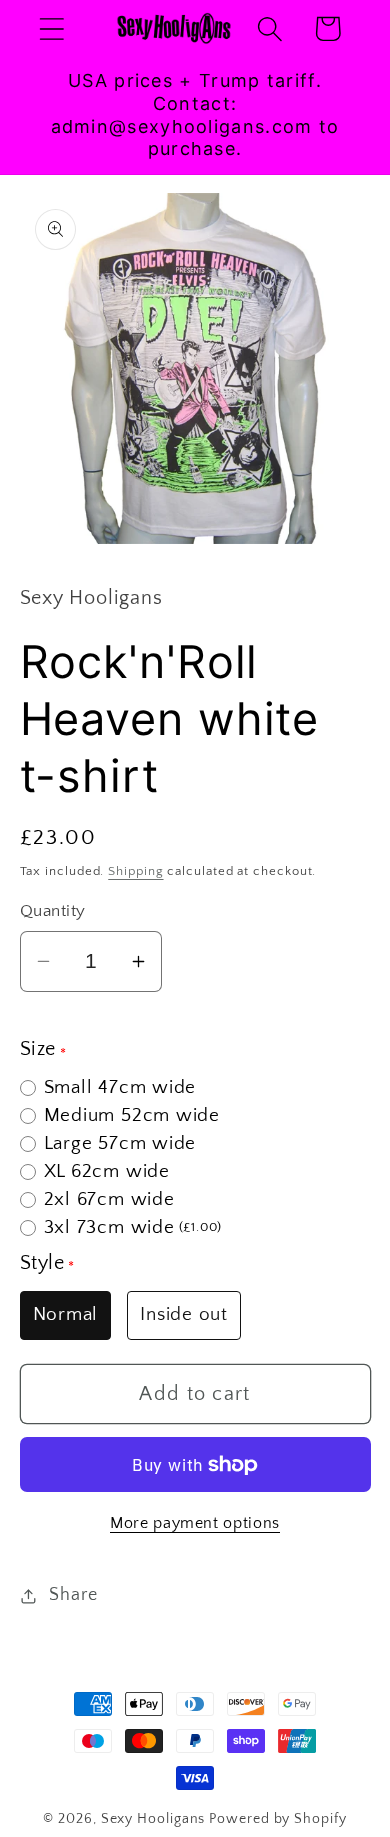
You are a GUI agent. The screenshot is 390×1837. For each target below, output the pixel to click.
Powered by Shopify (277, 1819)
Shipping (135, 871)
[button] (51, 28)
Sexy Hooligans (153, 1819)
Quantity (53, 911)
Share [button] (73, 1595)
